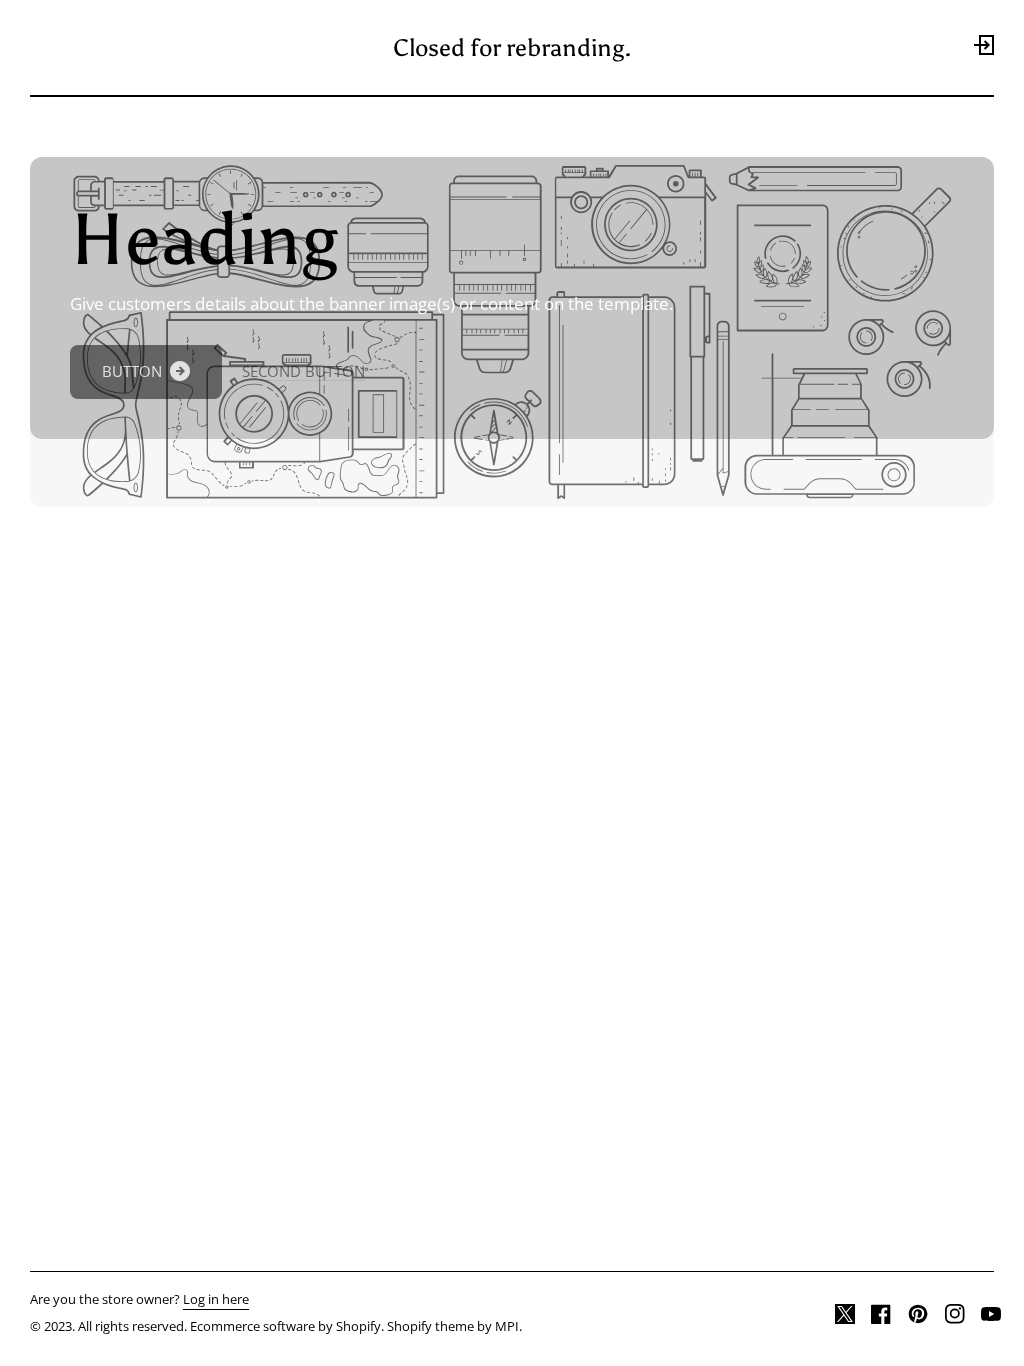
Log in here (216, 1300)
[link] (146, 372)
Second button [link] (303, 371)
